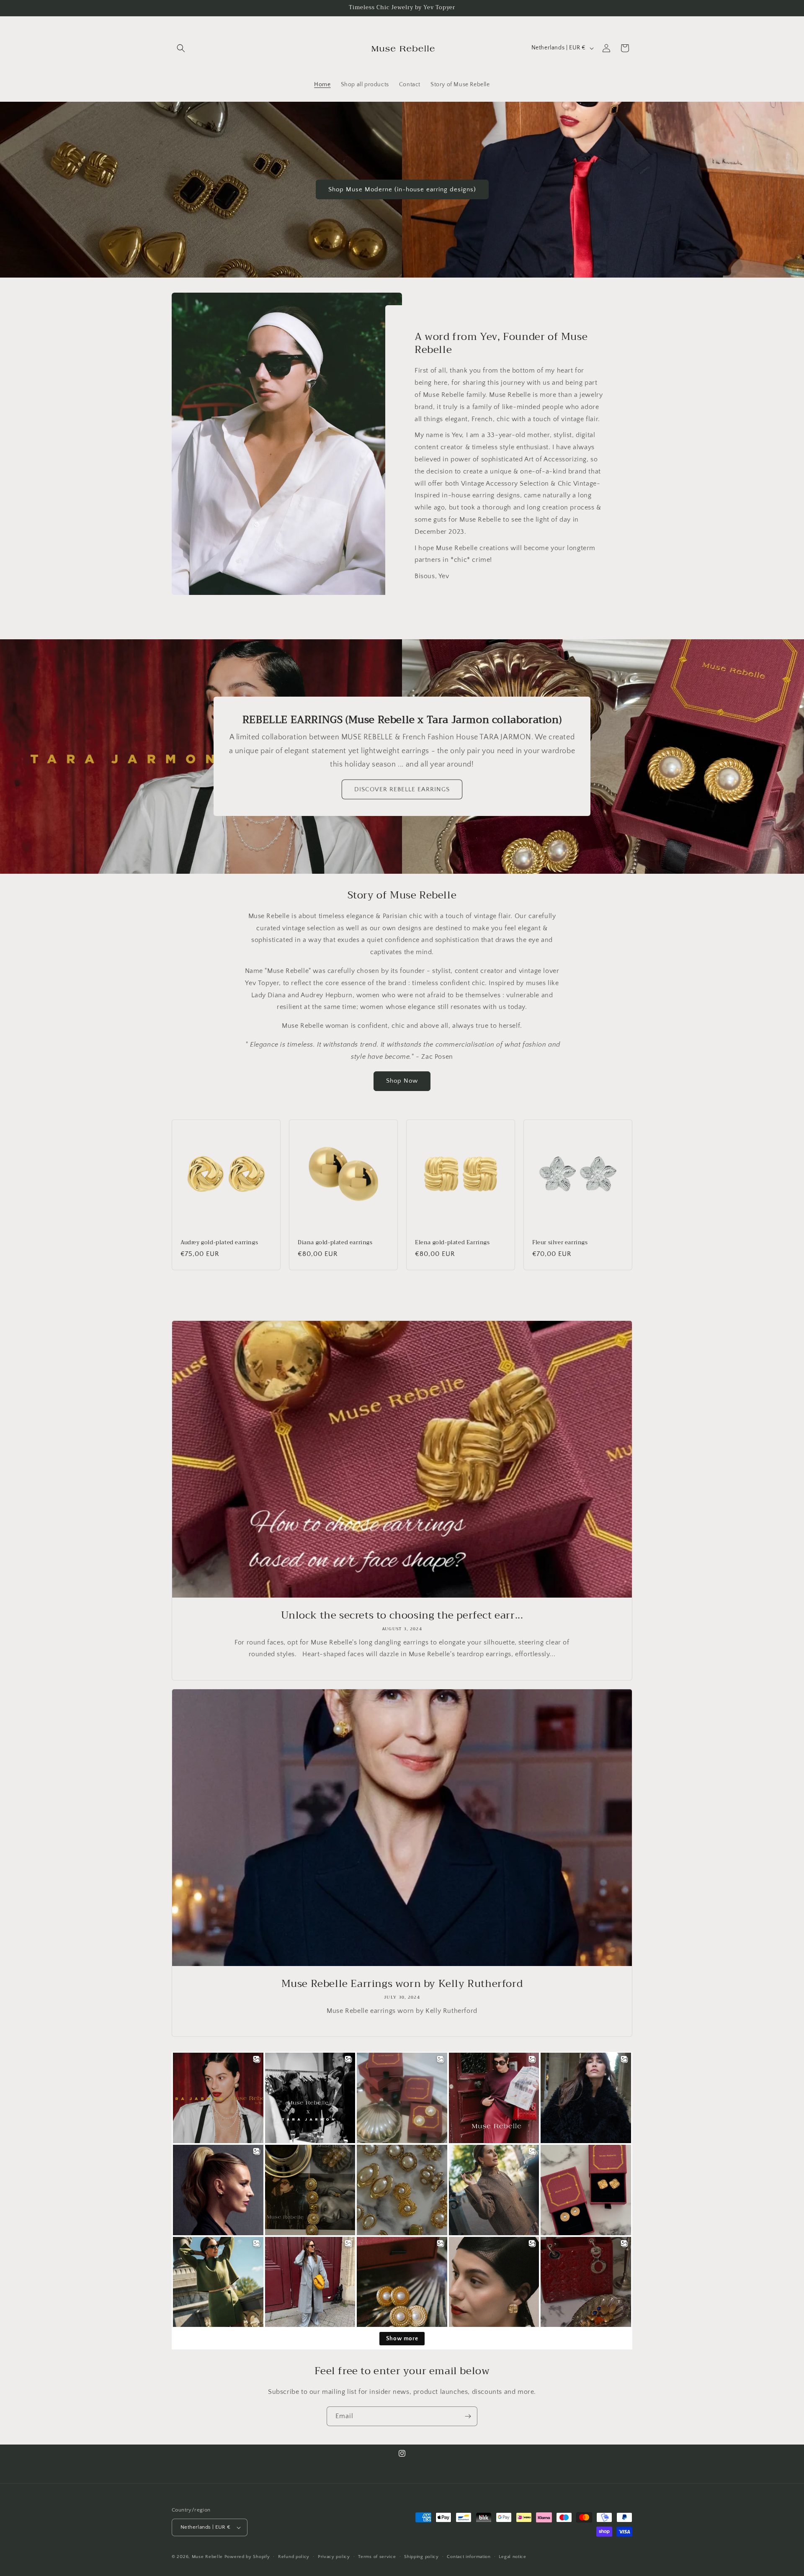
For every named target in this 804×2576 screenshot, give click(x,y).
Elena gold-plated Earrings (452, 1243)
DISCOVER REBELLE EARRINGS (402, 789)
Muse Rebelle (207, 2557)
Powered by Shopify (247, 2557)
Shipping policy (421, 2557)
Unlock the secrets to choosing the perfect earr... (402, 1615)
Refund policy (294, 2557)
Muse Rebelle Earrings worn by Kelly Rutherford (402, 1984)
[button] (181, 48)
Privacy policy (334, 2557)
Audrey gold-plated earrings (219, 1243)
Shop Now (402, 1081)
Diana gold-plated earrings (335, 1243)
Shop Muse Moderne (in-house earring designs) (402, 189)
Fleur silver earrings (560, 1243)
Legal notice (512, 2557)
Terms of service (377, 2557)
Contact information (469, 2557)
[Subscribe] (468, 2416)
